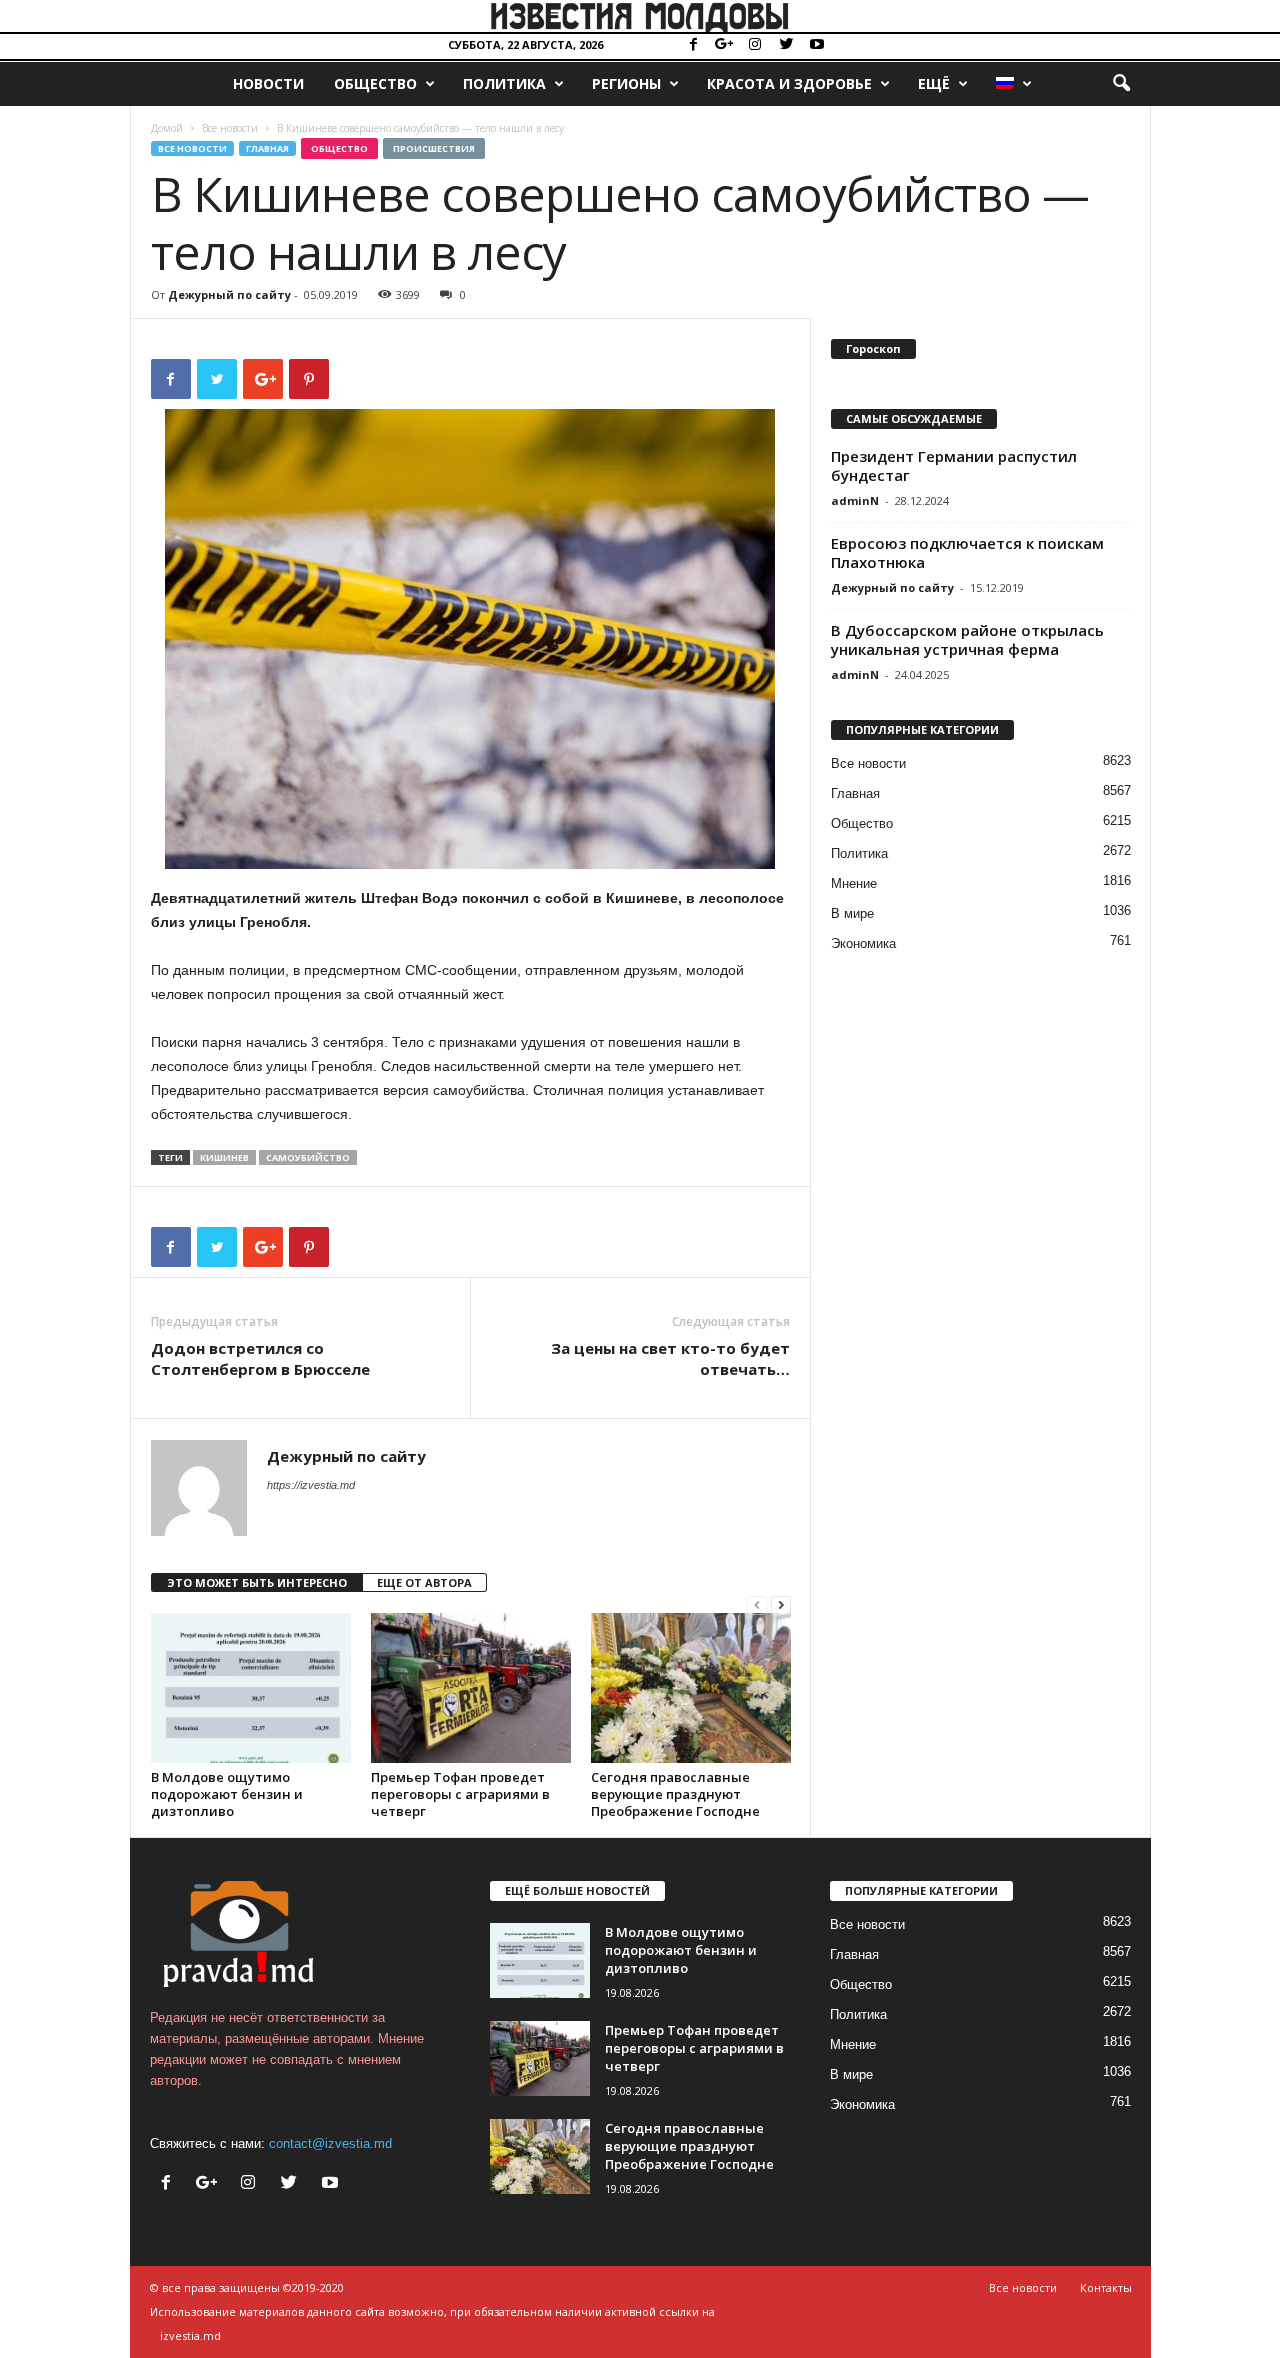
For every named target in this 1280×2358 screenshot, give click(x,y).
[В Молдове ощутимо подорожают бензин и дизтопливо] (251, 1688)
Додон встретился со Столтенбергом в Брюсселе (260, 1358)
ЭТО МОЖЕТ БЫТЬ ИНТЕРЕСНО (257, 1582)
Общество (375, 83)
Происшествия (434, 148)
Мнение (854, 883)
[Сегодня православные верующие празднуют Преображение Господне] (691, 1688)
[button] (1121, 84)
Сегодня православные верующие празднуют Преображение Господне (675, 1794)
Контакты (1106, 2287)
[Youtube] (817, 45)
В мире (852, 913)
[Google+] (724, 45)
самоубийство (308, 1157)
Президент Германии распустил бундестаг (954, 465)
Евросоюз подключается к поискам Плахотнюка (967, 552)
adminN (855, 500)
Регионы (626, 83)
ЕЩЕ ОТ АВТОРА (424, 1582)
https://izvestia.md (311, 1485)
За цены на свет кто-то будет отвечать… (670, 1358)
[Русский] (1013, 84)
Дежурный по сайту (229, 294)
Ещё (934, 83)
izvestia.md (190, 2335)
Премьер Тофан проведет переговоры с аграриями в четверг (460, 1794)
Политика (504, 83)
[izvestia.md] (640, 16)
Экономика (863, 943)
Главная (267, 148)
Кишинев (224, 1157)
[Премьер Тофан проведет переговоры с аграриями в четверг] (471, 1688)
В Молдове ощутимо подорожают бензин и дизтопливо (227, 1794)
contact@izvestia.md (330, 2143)
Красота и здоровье (789, 83)
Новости (268, 83)
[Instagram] (755, 45)
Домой (167, 128)
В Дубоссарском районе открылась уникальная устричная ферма (967, 639)
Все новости (230, 128)
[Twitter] (786, 45)
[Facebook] (693, 45)
